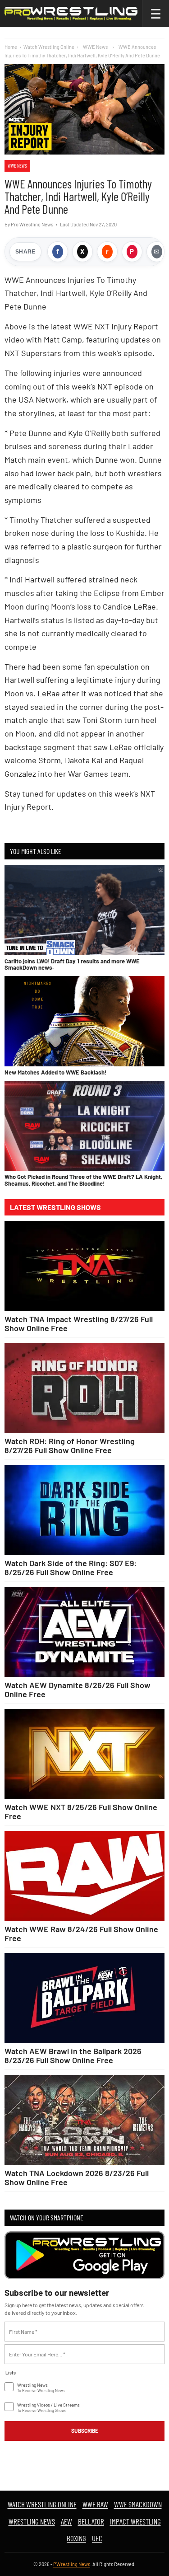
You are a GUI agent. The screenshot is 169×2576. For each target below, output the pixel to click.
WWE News (17, 166)
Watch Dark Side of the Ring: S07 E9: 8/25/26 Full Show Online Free (71, 1567)
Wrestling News (32, 2521)
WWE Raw (95, 2504)
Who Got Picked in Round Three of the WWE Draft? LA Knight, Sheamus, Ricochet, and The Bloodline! (83, 1180)
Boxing (76, 2538)
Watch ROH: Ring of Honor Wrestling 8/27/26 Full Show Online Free (70, 1445)
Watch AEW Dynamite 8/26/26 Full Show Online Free (78, 1689)
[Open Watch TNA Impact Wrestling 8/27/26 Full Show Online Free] (84, 1266)
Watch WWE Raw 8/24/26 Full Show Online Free (81, 1933)
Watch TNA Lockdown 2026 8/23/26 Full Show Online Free (77, 2177)
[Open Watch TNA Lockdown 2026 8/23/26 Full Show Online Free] (84, 2120)
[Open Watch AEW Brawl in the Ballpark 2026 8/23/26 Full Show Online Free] (84, 1998)
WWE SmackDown (138, 2504)
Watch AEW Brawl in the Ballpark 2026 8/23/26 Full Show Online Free (73, 2055)
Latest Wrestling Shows (55, 1207)
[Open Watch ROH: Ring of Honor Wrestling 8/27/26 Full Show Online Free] (84, 1388)
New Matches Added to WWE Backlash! (55, 1072)
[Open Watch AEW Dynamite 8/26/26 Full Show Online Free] (84, 1632)
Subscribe (85, 2431)
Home (11, 47)
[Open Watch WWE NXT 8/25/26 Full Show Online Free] (84, 1754)
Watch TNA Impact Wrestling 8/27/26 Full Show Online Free (79, 1323)
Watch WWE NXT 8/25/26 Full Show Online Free (81, 1811)
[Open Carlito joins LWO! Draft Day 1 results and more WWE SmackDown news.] (84, 910)
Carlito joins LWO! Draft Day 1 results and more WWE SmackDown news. (72, 964)
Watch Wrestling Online (49, 47)
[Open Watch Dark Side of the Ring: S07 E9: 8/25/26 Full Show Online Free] (84, 1510)
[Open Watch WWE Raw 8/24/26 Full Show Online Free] (84, 1876)
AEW (66, 2521)
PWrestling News (72, 2564)
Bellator (91, 2521)
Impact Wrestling (135, 2521)
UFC (97, 2538)
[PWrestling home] (71, 14)
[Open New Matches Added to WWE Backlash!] (84, 1021)
